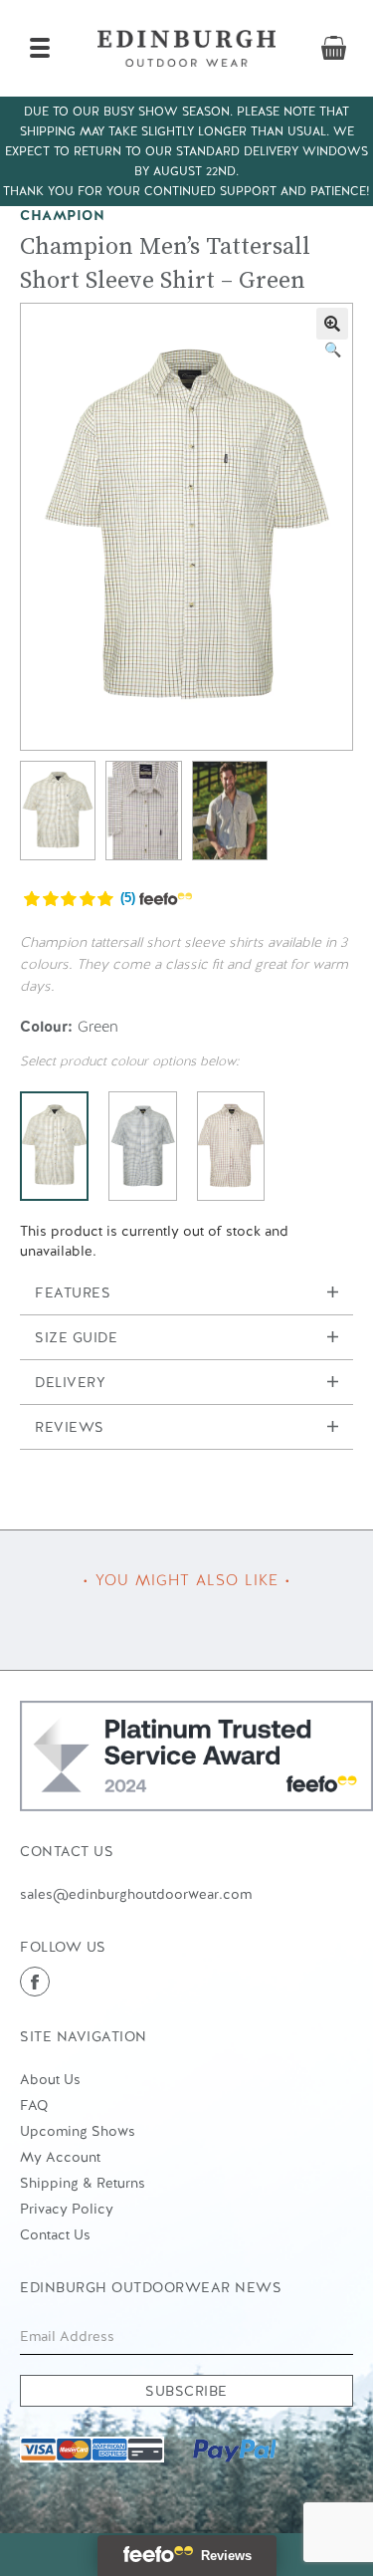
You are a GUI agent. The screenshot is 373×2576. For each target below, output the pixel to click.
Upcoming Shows (78, 2131)
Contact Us (55, 2234)
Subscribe (186, 2391)
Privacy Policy (67, 2209)
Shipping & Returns (83, 2183)
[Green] (54, 1146)
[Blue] (143, 1146)
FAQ (34, 2105)
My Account (60, 2157)
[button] (332, 324)
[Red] (231, 1146)
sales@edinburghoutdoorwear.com (136, 1894)
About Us (50, 2079)
